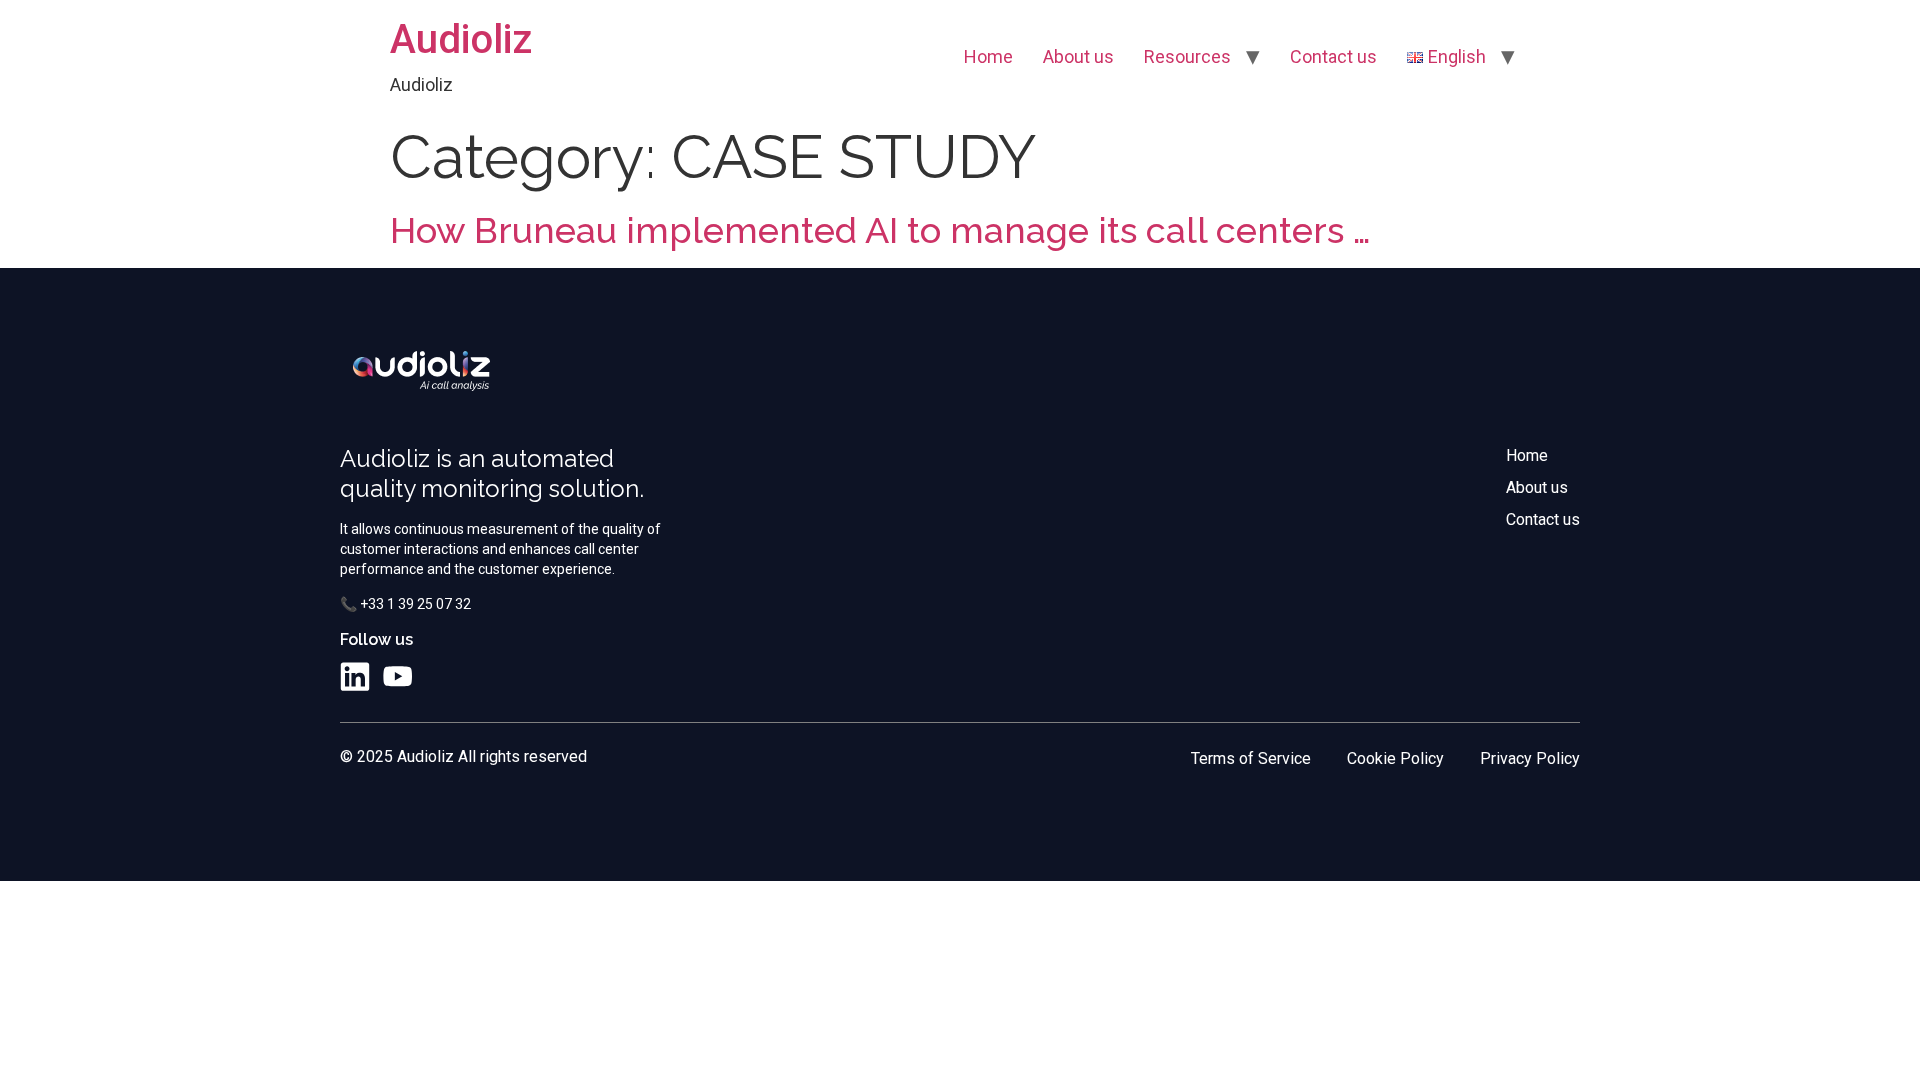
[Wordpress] (439, 677)
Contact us (1333, 56)
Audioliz (461, 39)
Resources (1187, 56)
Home (988, 56)
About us (1078, 56)
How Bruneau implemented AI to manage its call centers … (880, 230)
